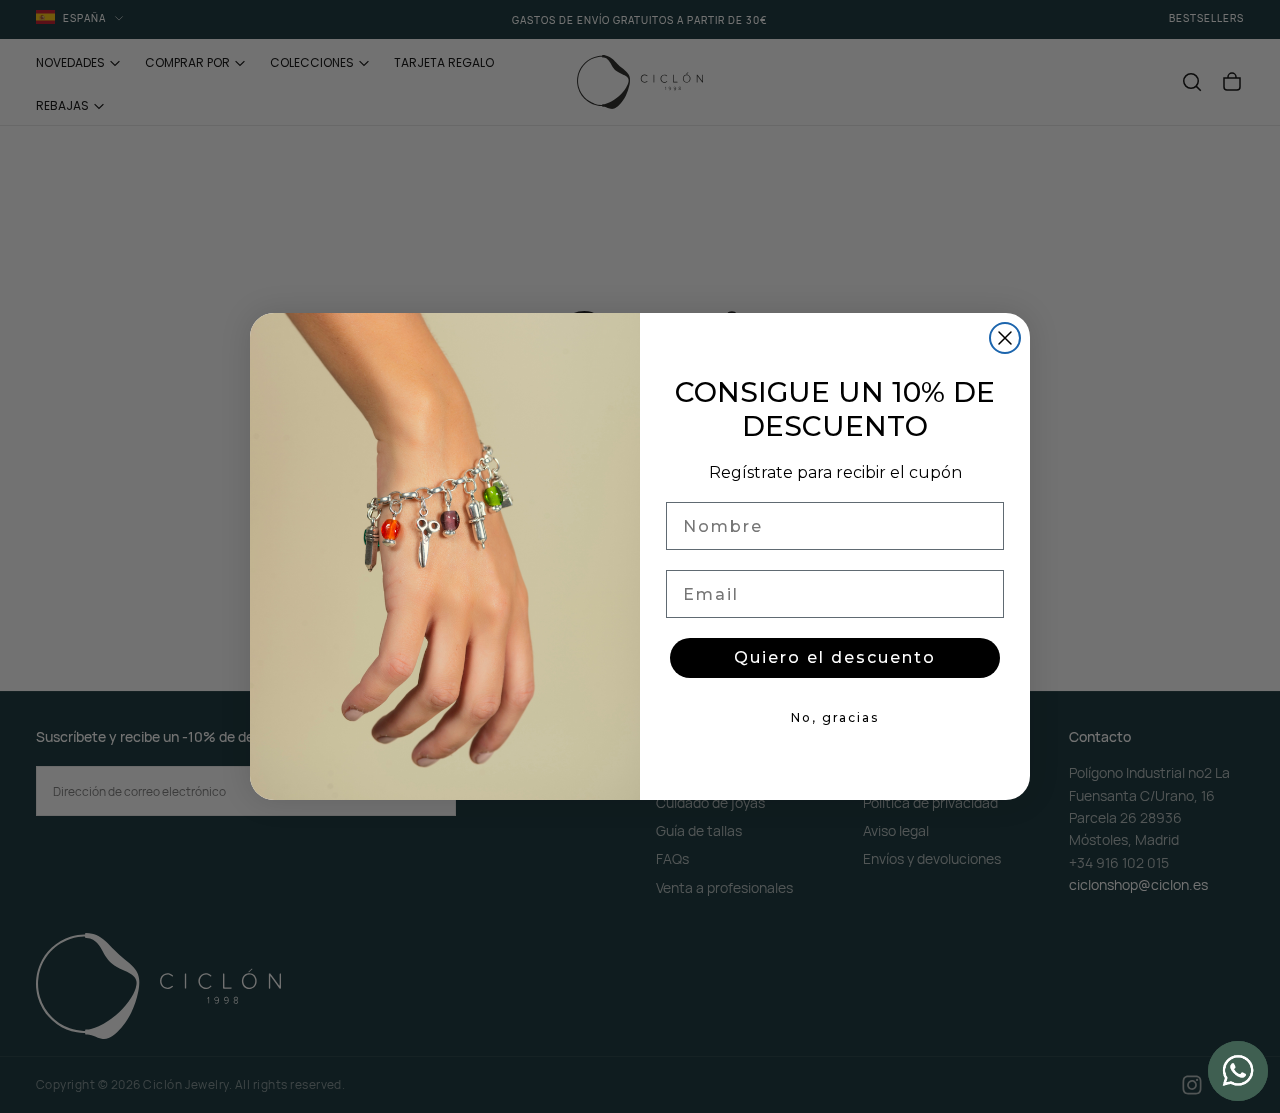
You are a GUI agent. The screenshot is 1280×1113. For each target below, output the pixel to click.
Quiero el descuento (835, 657)
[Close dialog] (1005, 338)
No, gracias (835, 717)
